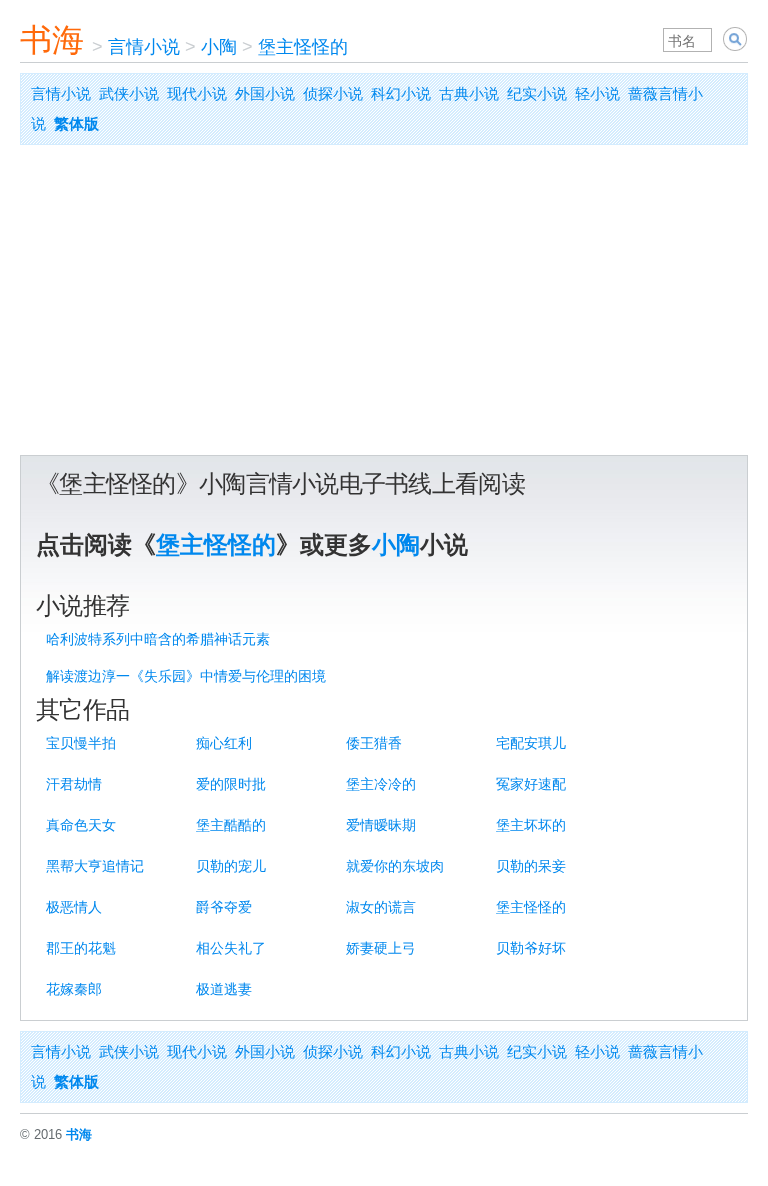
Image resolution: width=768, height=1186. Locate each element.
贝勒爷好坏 (531, 948)
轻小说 (597, 93)
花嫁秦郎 (74, 989)
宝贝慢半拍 (81, 743)
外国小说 (265, 93)
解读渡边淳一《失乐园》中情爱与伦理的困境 (186, 676)
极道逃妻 (224, 989)
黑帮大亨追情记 (95, 866)
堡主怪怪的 (303, 47)
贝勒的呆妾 (531, 866)
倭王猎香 (374, 743)
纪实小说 (537, 93)
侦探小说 (333, 93)
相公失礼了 (231, 948)
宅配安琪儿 (531, 743)
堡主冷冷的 (381, 784)
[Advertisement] (384, 305)
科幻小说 (401, 93)
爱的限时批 (231, 784)
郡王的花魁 (81, 948)
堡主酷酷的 (231, 825)
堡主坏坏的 (531, 825)
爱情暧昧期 (381, 825)
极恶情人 (74, 907)
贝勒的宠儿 (231, 866)
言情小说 (144, 47)
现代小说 (197, 93)
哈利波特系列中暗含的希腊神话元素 (158, 639)
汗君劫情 (74, 784)
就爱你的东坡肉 (395, 866)
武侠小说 (129, 93)
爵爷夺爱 (224, 907)
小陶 (219, 47)
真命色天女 (81, 825)
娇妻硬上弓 (381, 948)
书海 (52, 40)
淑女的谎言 (381, 907)
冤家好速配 (531, 784)
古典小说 (469, 93)
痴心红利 (224, 743)
